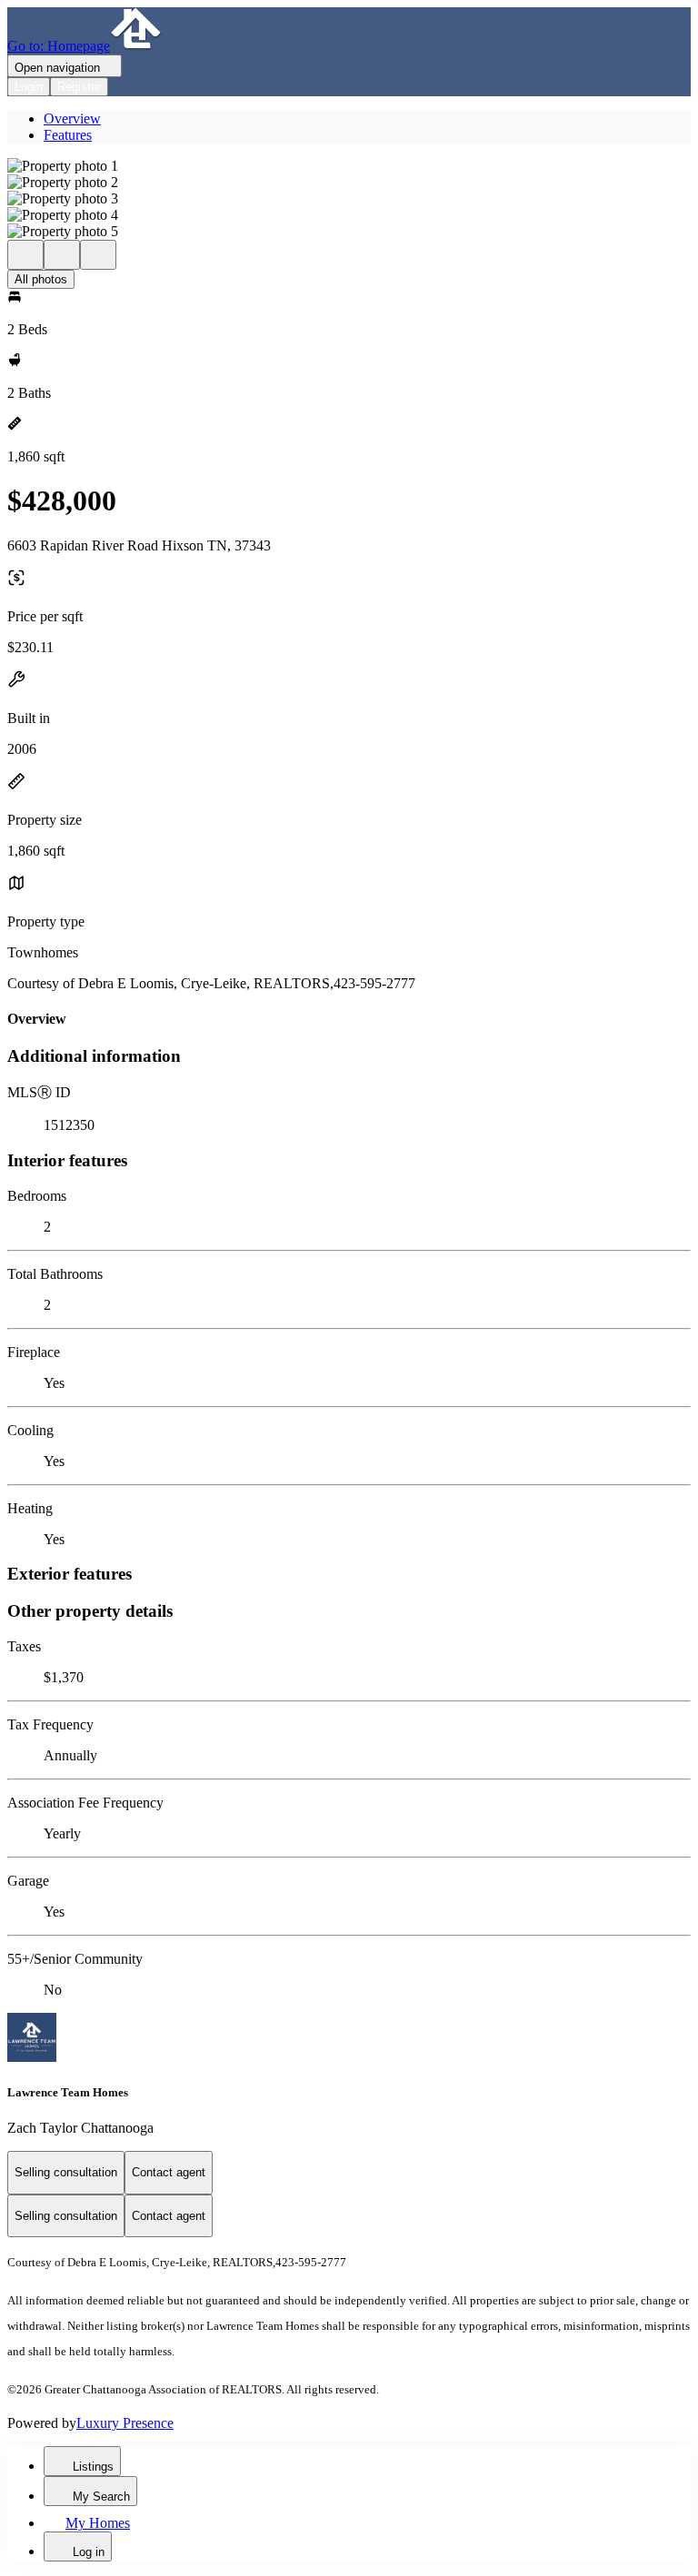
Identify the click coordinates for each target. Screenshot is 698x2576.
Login (29, 87)
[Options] (25, 255)
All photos (41, 279)
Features (68, 135)
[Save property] (62, 255)
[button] (349, 166)
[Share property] (98, 255)
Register (79, 87)
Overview (72, 119)
